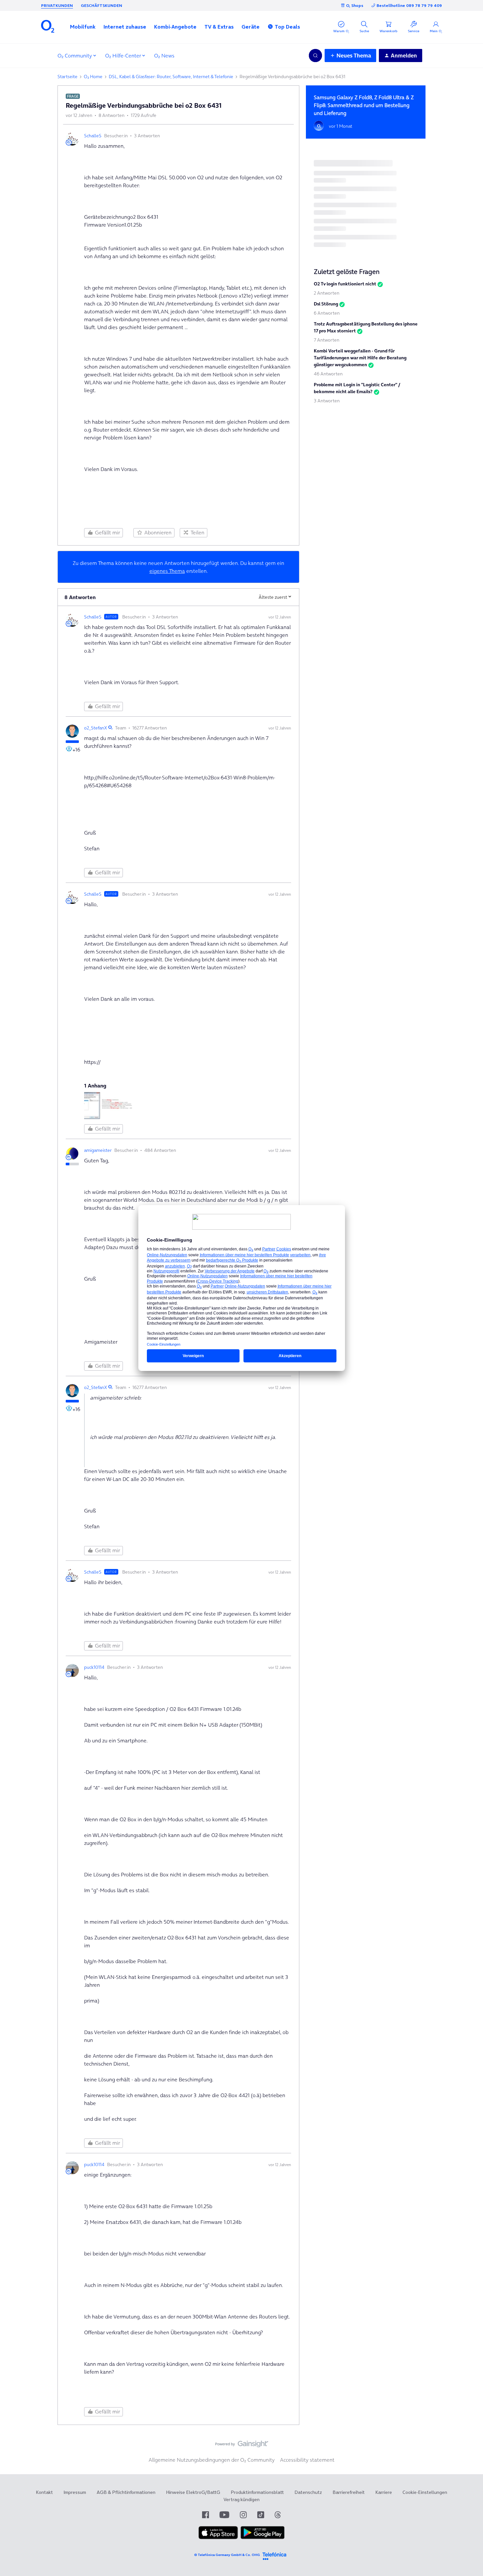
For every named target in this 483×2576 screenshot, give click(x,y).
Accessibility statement (307, 2460)
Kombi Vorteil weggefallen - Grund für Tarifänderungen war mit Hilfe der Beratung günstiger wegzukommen (360, 358)
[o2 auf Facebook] (206, 2515)
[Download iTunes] (218, 2538)
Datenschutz (308, 2492)
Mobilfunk (83, 27)
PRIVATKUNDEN (57, 5)
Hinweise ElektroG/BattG (193, 2492)
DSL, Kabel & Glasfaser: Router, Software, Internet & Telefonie (171, 77)
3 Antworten (327, 401)
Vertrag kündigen (241, 2499)
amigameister (98, 1150)
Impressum (75, 2492)
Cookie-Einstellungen (425, 2492)
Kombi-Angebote (175, 27)
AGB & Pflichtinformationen (126, 2492)
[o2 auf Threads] (278, 2515)
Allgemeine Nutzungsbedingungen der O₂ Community (212, 2460)
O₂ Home (93, 77)
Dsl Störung (326, 304)
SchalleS (93, 136)
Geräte (251, 27)
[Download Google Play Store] (263, 2538)
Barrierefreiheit (349, 2492)
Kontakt (44, 2492)
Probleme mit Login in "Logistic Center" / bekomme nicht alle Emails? (357, 388)
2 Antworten (327, 293)
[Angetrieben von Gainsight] (242, 2446)
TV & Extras (219, 27)
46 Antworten (328, 374)
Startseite (68, 77)
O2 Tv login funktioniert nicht (345, 284)
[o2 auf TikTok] (261, 2515)
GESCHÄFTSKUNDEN (102, 5)
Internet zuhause (125, 27)
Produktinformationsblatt (257, 2492)
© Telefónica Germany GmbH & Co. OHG (227, 2555)
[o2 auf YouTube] (224, 2515)
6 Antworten (327, 313)
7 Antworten (327, 340)
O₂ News (164, 56)
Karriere (384, 2492)
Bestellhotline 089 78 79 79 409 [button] (409, 5)
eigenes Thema (167, 571)
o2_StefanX (96, 728)
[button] (83, 27)
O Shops (355, 5)
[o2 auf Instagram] (243, 2515)
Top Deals (287, 27)
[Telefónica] (274, 2555)
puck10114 (94, 1667)
